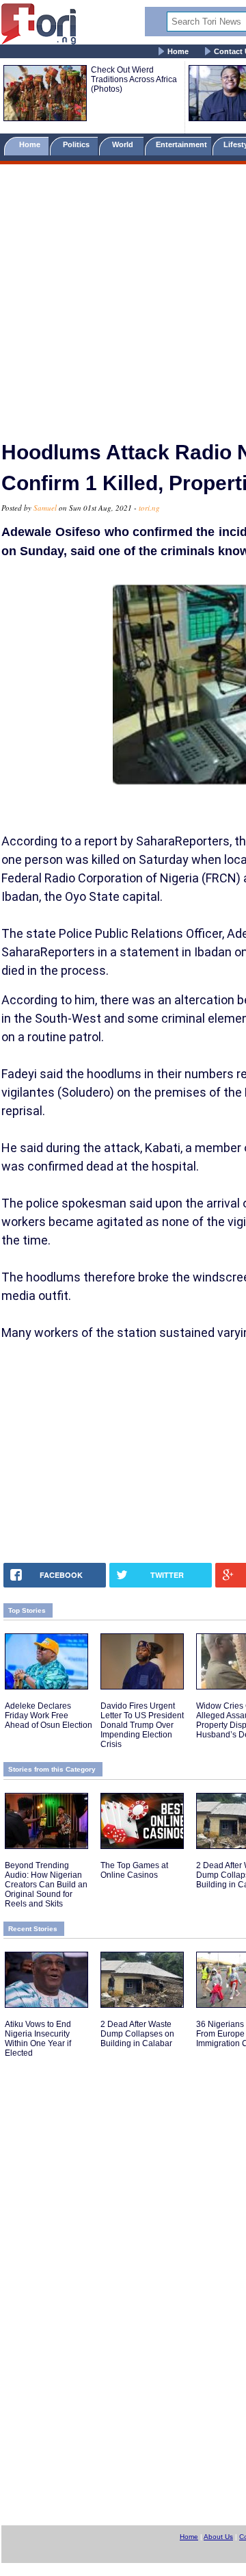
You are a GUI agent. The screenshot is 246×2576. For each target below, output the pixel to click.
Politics (77, 144)
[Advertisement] (123, 296)
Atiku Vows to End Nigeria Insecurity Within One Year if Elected (38, 2039)
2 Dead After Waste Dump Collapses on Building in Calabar (137, 2034)
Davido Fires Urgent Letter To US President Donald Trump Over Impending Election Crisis (142, 1725)
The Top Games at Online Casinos (134, 1870)
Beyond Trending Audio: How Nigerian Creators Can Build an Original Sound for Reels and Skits (46, 1885)
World (125, 144)
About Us (218, 2537)
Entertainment (181, 144)
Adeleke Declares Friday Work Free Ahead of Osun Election (49, 1716)
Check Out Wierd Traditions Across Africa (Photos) (134, 79)
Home (178, 51)
